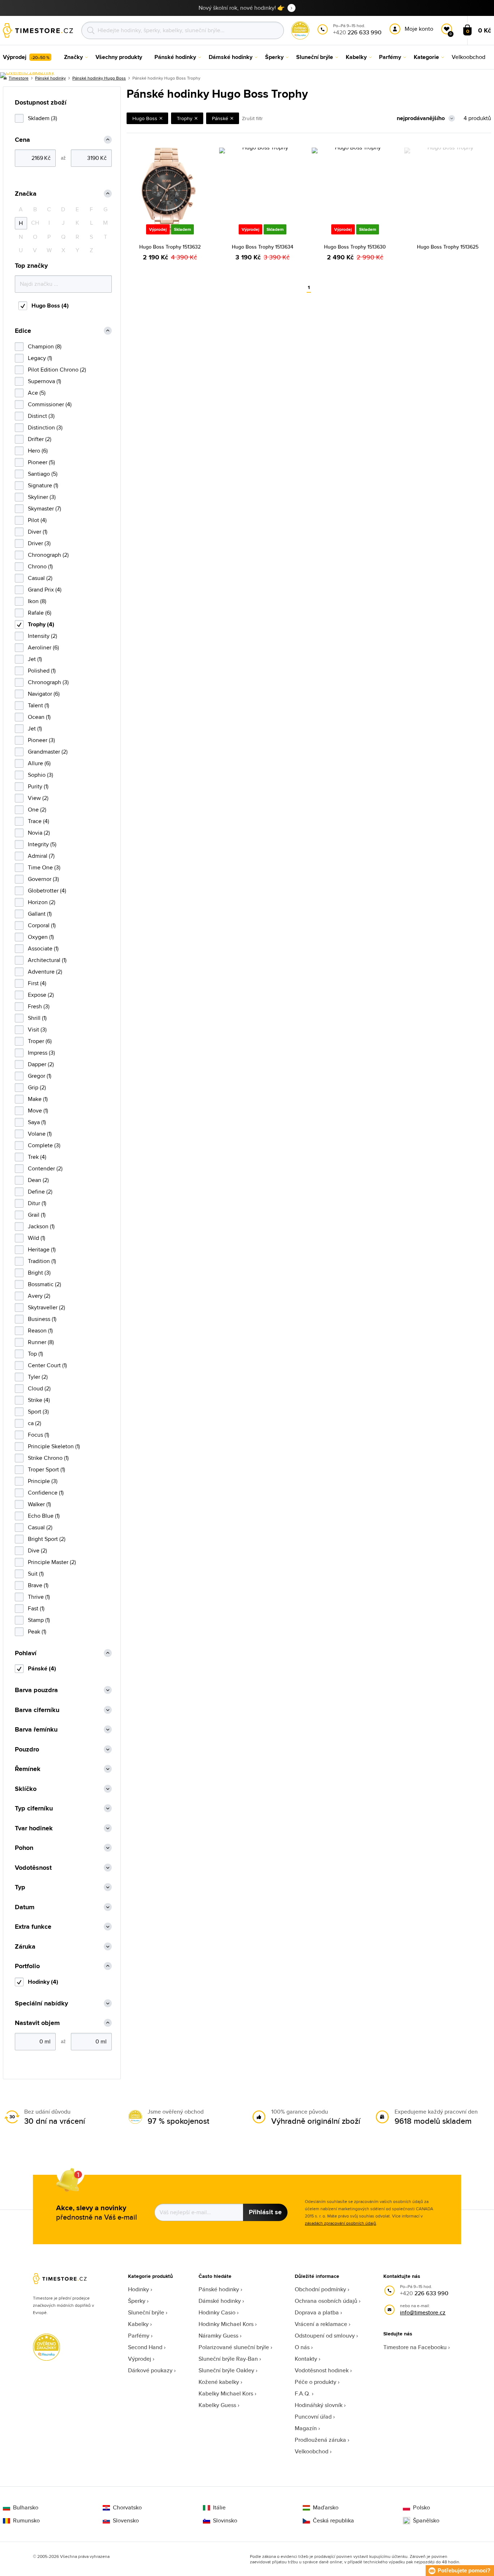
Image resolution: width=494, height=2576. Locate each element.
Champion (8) (45, 346)
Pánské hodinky (219, 2289)
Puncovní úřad (313, 2417)
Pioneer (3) (41, 740)
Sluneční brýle (146, 2312)
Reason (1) (40, 1331)
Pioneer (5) (41, 462)
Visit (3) (37, 1029)
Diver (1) (38, 532)
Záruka (25, 1947)
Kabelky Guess (217, 2405)
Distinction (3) (45, 427)
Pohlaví (26, 1653)
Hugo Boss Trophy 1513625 (448, 247)
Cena (22, 140)
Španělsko (426, 2521)
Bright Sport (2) (47, 1539)
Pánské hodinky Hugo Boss (99, 78)
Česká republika (333, 2521)
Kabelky (138, 2324)
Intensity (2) (42, 636)
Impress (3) (41, 1053)
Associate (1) (43, 948)
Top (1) (35, 1354)
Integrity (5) (42, 844)
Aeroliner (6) (43, 647)
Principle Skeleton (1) (54, 1446)
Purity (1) (38, 786)
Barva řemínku (36, 1730)
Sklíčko (26, 1789)
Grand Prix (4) (45, 590)
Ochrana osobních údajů (326, 2301)
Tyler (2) (38, 1377)
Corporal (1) (42, 925)
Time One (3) (44, 867)
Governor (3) (43, 879)
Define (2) (40, 1192)
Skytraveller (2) (46, 1307)
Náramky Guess (218, 2336)
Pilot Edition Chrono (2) (57, 370)
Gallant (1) (40, 914)
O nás (302, 2347)
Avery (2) (39, 1296)
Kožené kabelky (219, 2382)
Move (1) (38, 1111)
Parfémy (139, 2336)
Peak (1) (37, 1632)
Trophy (185, 118)
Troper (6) (40, 1041)
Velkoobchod (312, 2451)
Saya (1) (37, 1122)
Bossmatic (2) (44, 1284)
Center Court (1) (47, 1365)
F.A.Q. (303, 2393)
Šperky (137, 2301)
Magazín (306, 2428)
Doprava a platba (317, 2312)
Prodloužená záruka (320, 2440)
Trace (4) (39, 821)
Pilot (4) (37, 520)
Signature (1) (43, 485)
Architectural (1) (47, 960)
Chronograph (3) (48, 682)
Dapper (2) (41, 1064)
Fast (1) (36, 1608)
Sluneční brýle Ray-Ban (228, 2359)
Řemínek (28, 1769)
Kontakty (306, 2359)
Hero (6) (38, 451)
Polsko (421, 2508)
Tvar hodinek (34, 1828)
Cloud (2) (39, 1388)
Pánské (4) (42, 1668)
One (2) (37, 810)
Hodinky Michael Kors (226, 2324)
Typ (20, 1887)
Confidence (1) (46, 1493)
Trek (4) (37, 1157)
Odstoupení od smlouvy (325, 2336)
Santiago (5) (43, 474)
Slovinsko (225, 2521)
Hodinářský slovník (319, 2405)
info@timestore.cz (423, 2312)
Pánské (220, 118)
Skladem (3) (42, 118)
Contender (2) (45, 1168)
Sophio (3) (41, 775)
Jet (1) (35, 659)
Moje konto (419, 29)
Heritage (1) (42, 1249)
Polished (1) (42, 671)
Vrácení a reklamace (321, 2324)
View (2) (38, 798)
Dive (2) (37, 1550)
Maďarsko (326, 2508)
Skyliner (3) (42, 497)
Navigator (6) (44, 694)
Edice (23, 331)
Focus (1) (39, 1435)
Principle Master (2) (52, 1562)
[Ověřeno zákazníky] (27, 75)
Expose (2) (41, 995)
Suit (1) (36, 1574)
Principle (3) (43, 1481)
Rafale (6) (40, 613)
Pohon (24, 1848)
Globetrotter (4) (47, 891)
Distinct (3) (41, 416)
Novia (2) (39, 833)
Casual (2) (40, 578)
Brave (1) (38, 1585)
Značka (26, 194)
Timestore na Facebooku (415, 2347)
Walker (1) (39, 1504)
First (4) (37, 983)
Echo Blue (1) (44, 1516)
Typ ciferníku (34, 1808)
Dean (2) (38, 1180)
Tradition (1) (42, 1261)
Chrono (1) (40, 566)
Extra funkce (33, 1927)
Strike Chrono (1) (48, 1458)
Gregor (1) (40, 1076)
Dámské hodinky (220, 2301)
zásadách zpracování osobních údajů (340, 2223)
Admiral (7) (41, 856)
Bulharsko (26, 2508)
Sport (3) (38, 1412)
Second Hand (145, 2347)
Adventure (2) (45, 972)
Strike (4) (39, 1400)
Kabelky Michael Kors (226, 2393)
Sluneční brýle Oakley (226, 2370)
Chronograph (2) (48, 555)
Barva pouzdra (36, 1690)
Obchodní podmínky (320, 2289)
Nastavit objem (37, 2023)
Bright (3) (39, 1273)
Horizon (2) (42, 902)
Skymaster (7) (44, 509)
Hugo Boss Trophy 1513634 (263, 247)
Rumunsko (26, 2521)
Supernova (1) (44, 381)
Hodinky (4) (43, 1982)
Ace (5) (37, 393)
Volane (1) (40, 1134)
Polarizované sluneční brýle (234, 2347)
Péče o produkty (316, 2382)
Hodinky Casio (217, 2312)
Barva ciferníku (37, 1710)
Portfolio (27, 1966)
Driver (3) (39, 543)
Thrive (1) (39, 1597)
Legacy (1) (40, 358)
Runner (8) (41, 1342)
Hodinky (139, 2289)
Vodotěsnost (33, 1868)
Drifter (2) (40, 439)
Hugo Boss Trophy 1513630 (355, 247)
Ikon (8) (37, 601)
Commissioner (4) (50, 404)
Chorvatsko (127, 2508)
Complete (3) (44, 1145)
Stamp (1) (39, 1620)
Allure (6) (39, 763)
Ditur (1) (37, 1203)
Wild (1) (37, 1238)
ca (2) (35, 1423)
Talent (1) (39, 705)
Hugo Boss (145, 118)
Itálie (219, 2508)
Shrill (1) (37, 1018)
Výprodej (140, 2359)
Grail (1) (37, 1215)
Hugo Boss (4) (50, 306)
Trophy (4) (41, 624)
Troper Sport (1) (46, 1469)
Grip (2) (37, 1087)
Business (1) (42, 1319)
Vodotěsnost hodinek (322, 2370)
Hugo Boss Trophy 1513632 (170, 247)
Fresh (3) (39, 1006)
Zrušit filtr (252, 118)
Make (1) (38, 1099)
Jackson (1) (41, 1226)
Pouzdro (27, 1749)
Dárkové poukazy (150, 2370)
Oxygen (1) (41, 937)
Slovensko (126, 2521)
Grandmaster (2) (48, 752)
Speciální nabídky (41, 2003)
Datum (25, 1907)
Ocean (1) (39, 717)
